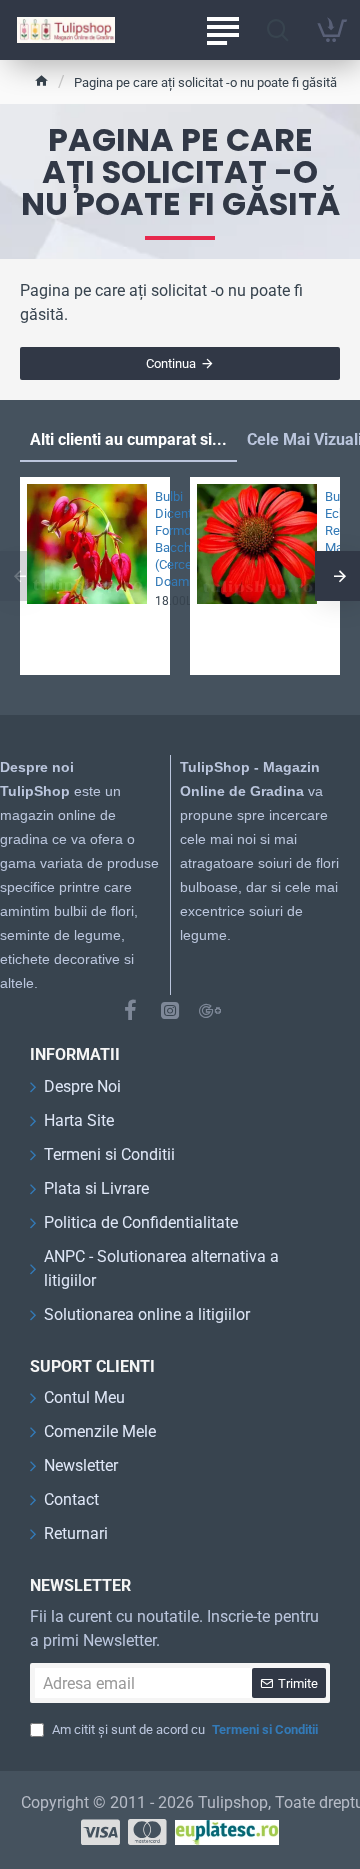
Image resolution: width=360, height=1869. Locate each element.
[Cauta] (277, 30)
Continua (171, 363)
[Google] (210, 1010)
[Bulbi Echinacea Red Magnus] (257, 544)
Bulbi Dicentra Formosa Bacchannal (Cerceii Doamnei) (156, 538)
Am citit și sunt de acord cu (183, 1729)
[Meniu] (222, 30)
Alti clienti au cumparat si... (128, 439)
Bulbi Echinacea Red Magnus (326, 522)
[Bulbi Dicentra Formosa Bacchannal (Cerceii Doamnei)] (87, 544)
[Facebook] (130, 1010)
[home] (41, 80)
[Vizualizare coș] (332, 30)
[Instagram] (170, 1010)
